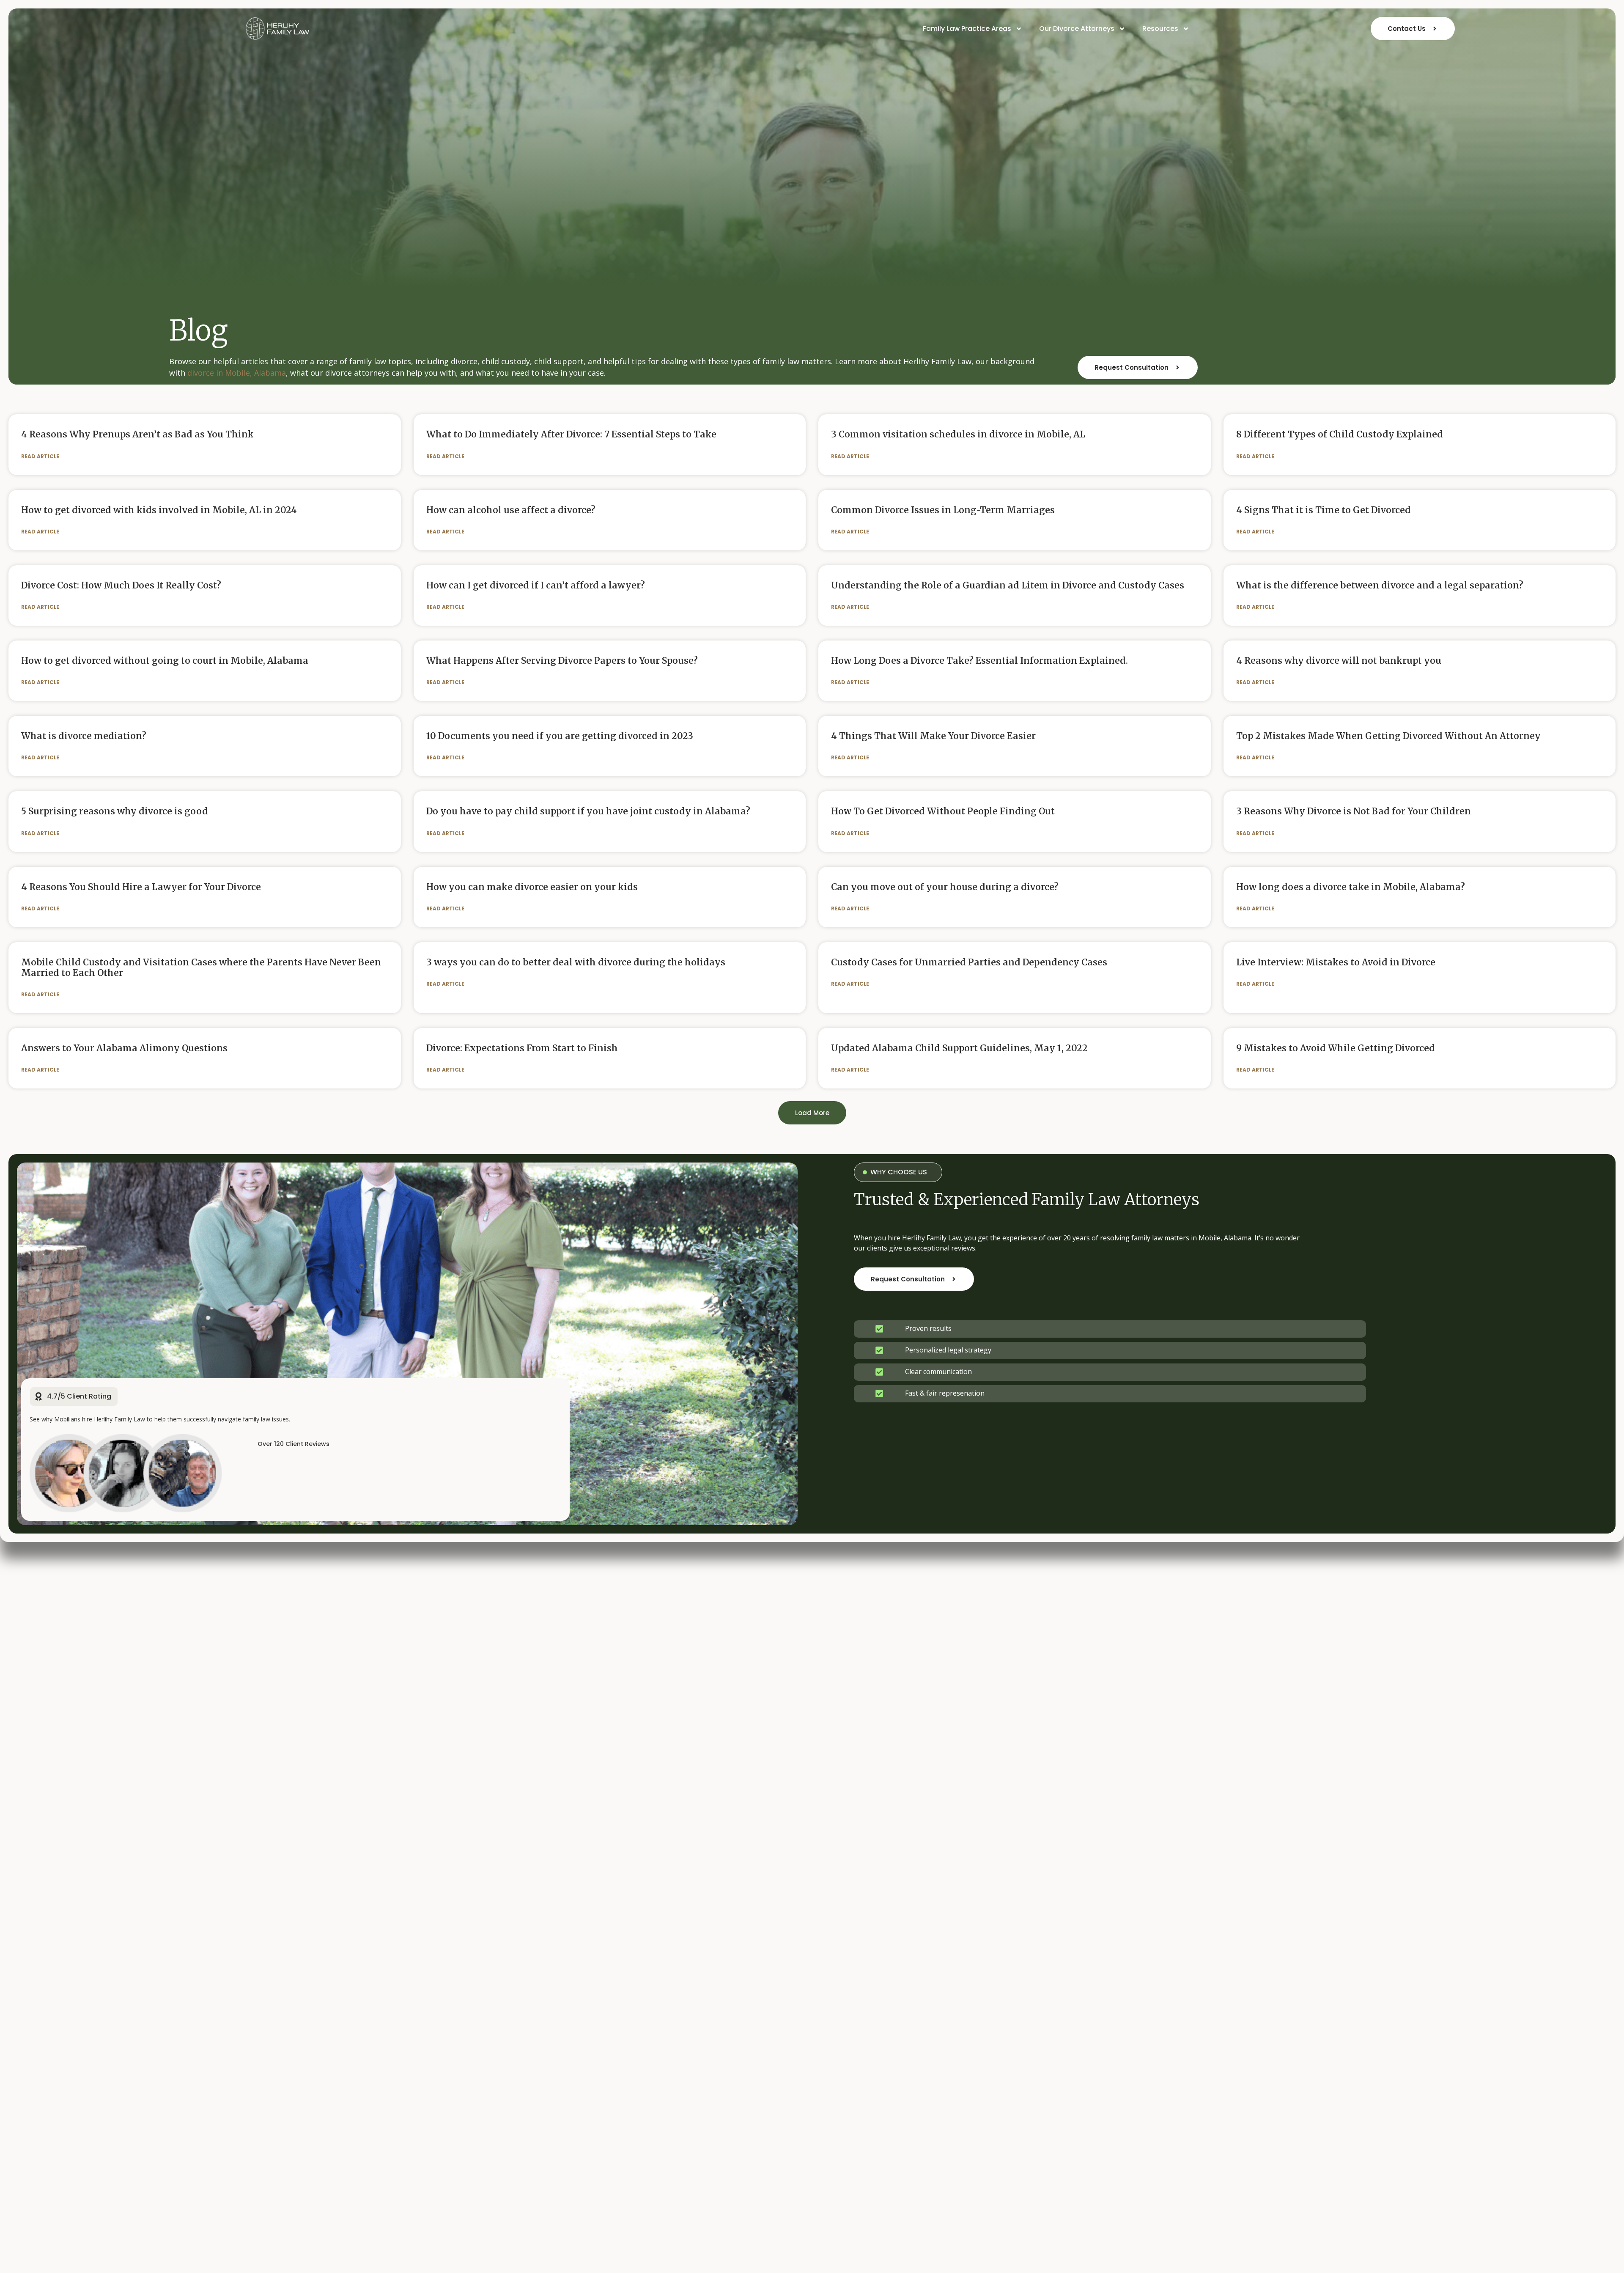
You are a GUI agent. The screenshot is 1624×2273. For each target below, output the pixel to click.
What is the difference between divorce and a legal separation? (1380, 585)
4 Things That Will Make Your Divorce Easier (933, 736)
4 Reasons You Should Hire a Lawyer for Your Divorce (141, 887)
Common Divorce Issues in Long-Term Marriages (943, 510)
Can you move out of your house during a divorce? (945, 887)
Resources (1160, 29)
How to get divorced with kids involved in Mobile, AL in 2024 (159, 510)
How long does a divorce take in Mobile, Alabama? (1351, 887)
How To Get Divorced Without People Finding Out (943, 811)
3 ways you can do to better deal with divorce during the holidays (576, 962)
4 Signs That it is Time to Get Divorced (1324, 510)
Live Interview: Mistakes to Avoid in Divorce (1336, 962)
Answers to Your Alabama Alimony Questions (124, 1048)
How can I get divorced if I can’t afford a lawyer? (536, 585)
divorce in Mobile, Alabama (237, 373)
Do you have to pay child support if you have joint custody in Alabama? (588, 811)
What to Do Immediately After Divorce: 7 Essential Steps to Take (571, 434)
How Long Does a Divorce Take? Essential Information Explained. (979, 661)
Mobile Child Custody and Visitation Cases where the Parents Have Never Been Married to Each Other (201, 967)
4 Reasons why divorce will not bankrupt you (1339, 661)
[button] (812, 1113)
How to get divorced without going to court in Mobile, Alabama (165, 661)
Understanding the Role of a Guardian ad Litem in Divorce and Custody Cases (1008, 585)
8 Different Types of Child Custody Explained (1340, 434)
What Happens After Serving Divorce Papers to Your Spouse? (562, 661)
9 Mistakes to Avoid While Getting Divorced (1336, 1048)
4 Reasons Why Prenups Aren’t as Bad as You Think (137, 434)
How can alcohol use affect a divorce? (511, 510)
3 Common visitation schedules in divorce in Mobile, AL (958, 434)
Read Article (40, 456)
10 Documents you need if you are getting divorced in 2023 (560, 736)
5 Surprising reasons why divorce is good (115, 811)
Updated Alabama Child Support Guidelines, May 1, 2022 (959, 1048)
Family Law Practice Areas (967, 29)
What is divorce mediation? (84, 736)
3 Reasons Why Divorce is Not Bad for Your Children (1354, 811)
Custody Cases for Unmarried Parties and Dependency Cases (969, 962)
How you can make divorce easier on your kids (532, 887)
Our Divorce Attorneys (1077, 29)
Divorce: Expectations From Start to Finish (522, 1048)
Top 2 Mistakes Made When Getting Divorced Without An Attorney (1388, 736)
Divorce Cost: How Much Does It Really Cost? (121, 585)
